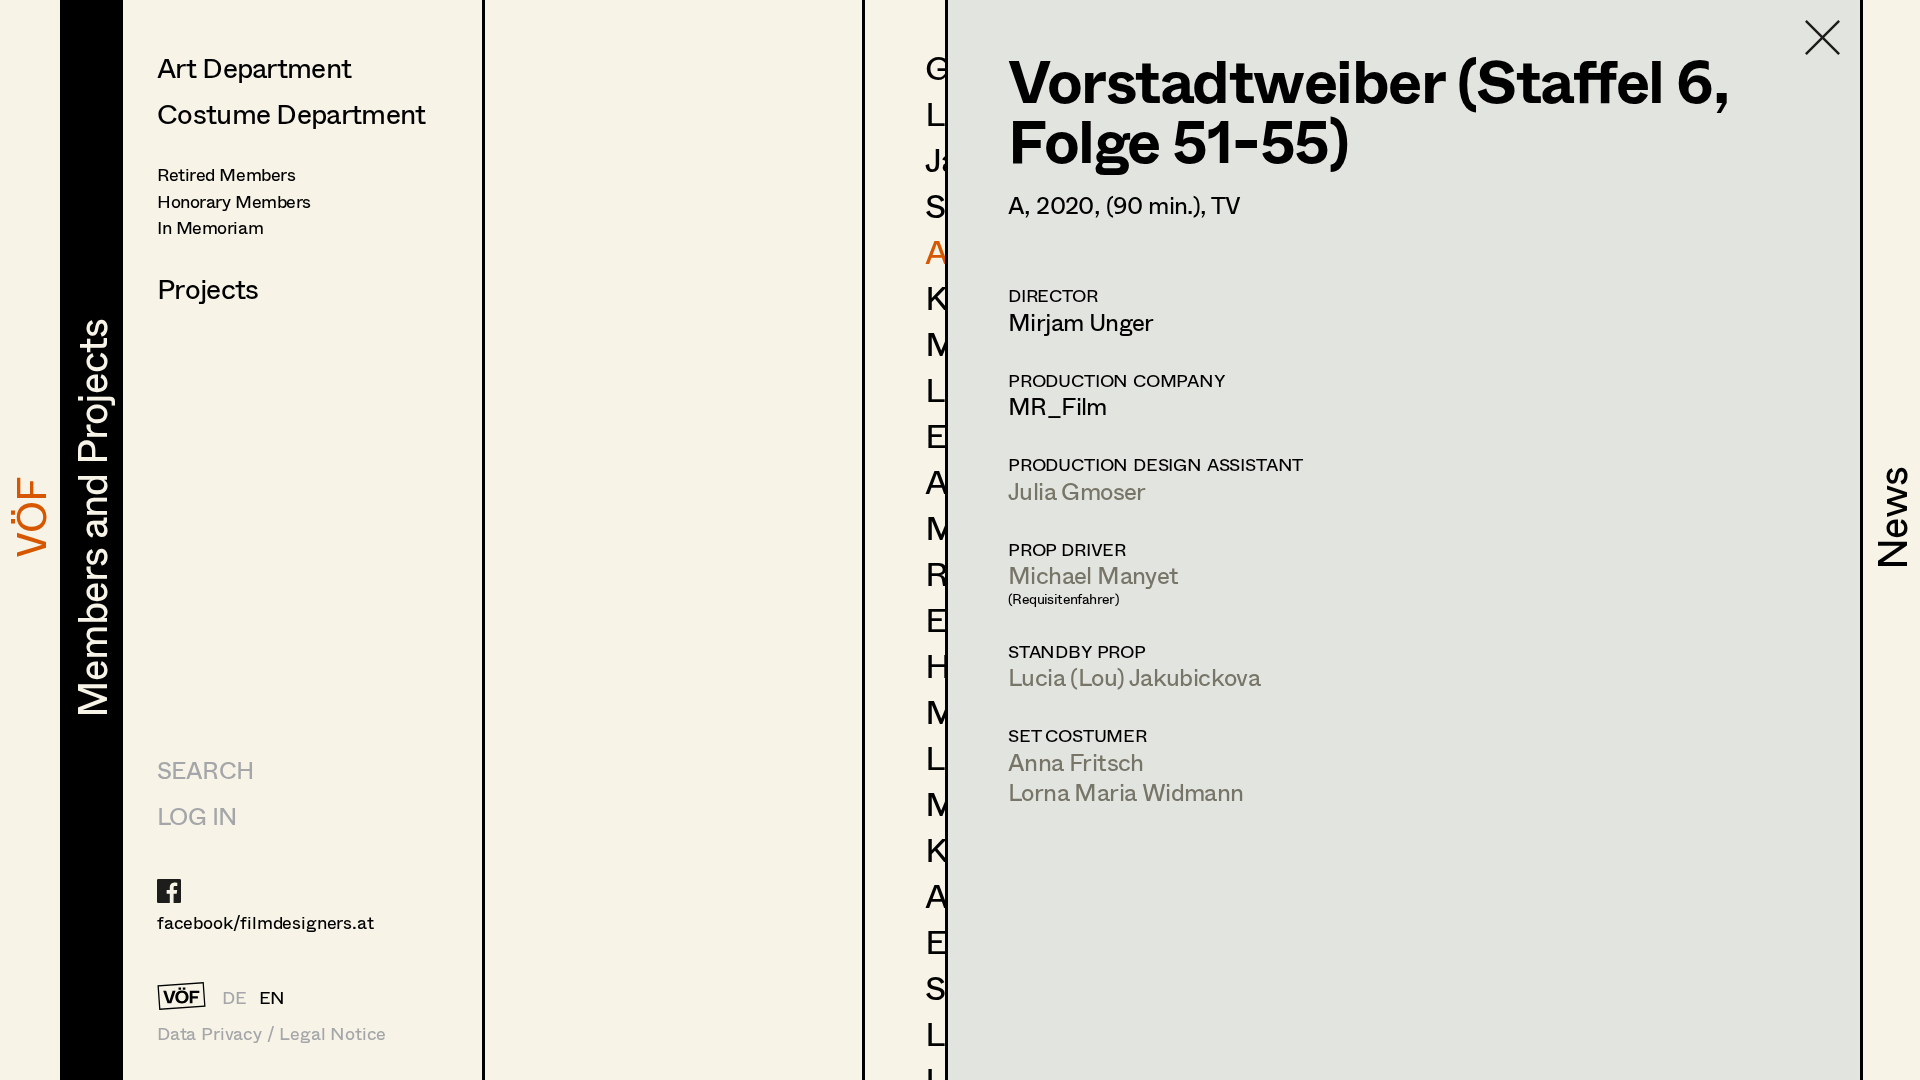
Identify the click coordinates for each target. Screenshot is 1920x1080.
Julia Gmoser (1077, 490)
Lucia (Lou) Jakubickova (1134, 676)
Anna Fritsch (1076, 761)
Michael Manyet (1093, 574)
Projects (207, 288)
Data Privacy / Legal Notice (271, 1033)
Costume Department (291, 113)
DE (234, 997)
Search (205, 769)
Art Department (254, 67)
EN (272, 997)
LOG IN (196, 815)
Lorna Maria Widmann (1126, 791)
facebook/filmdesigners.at (265, 922)
